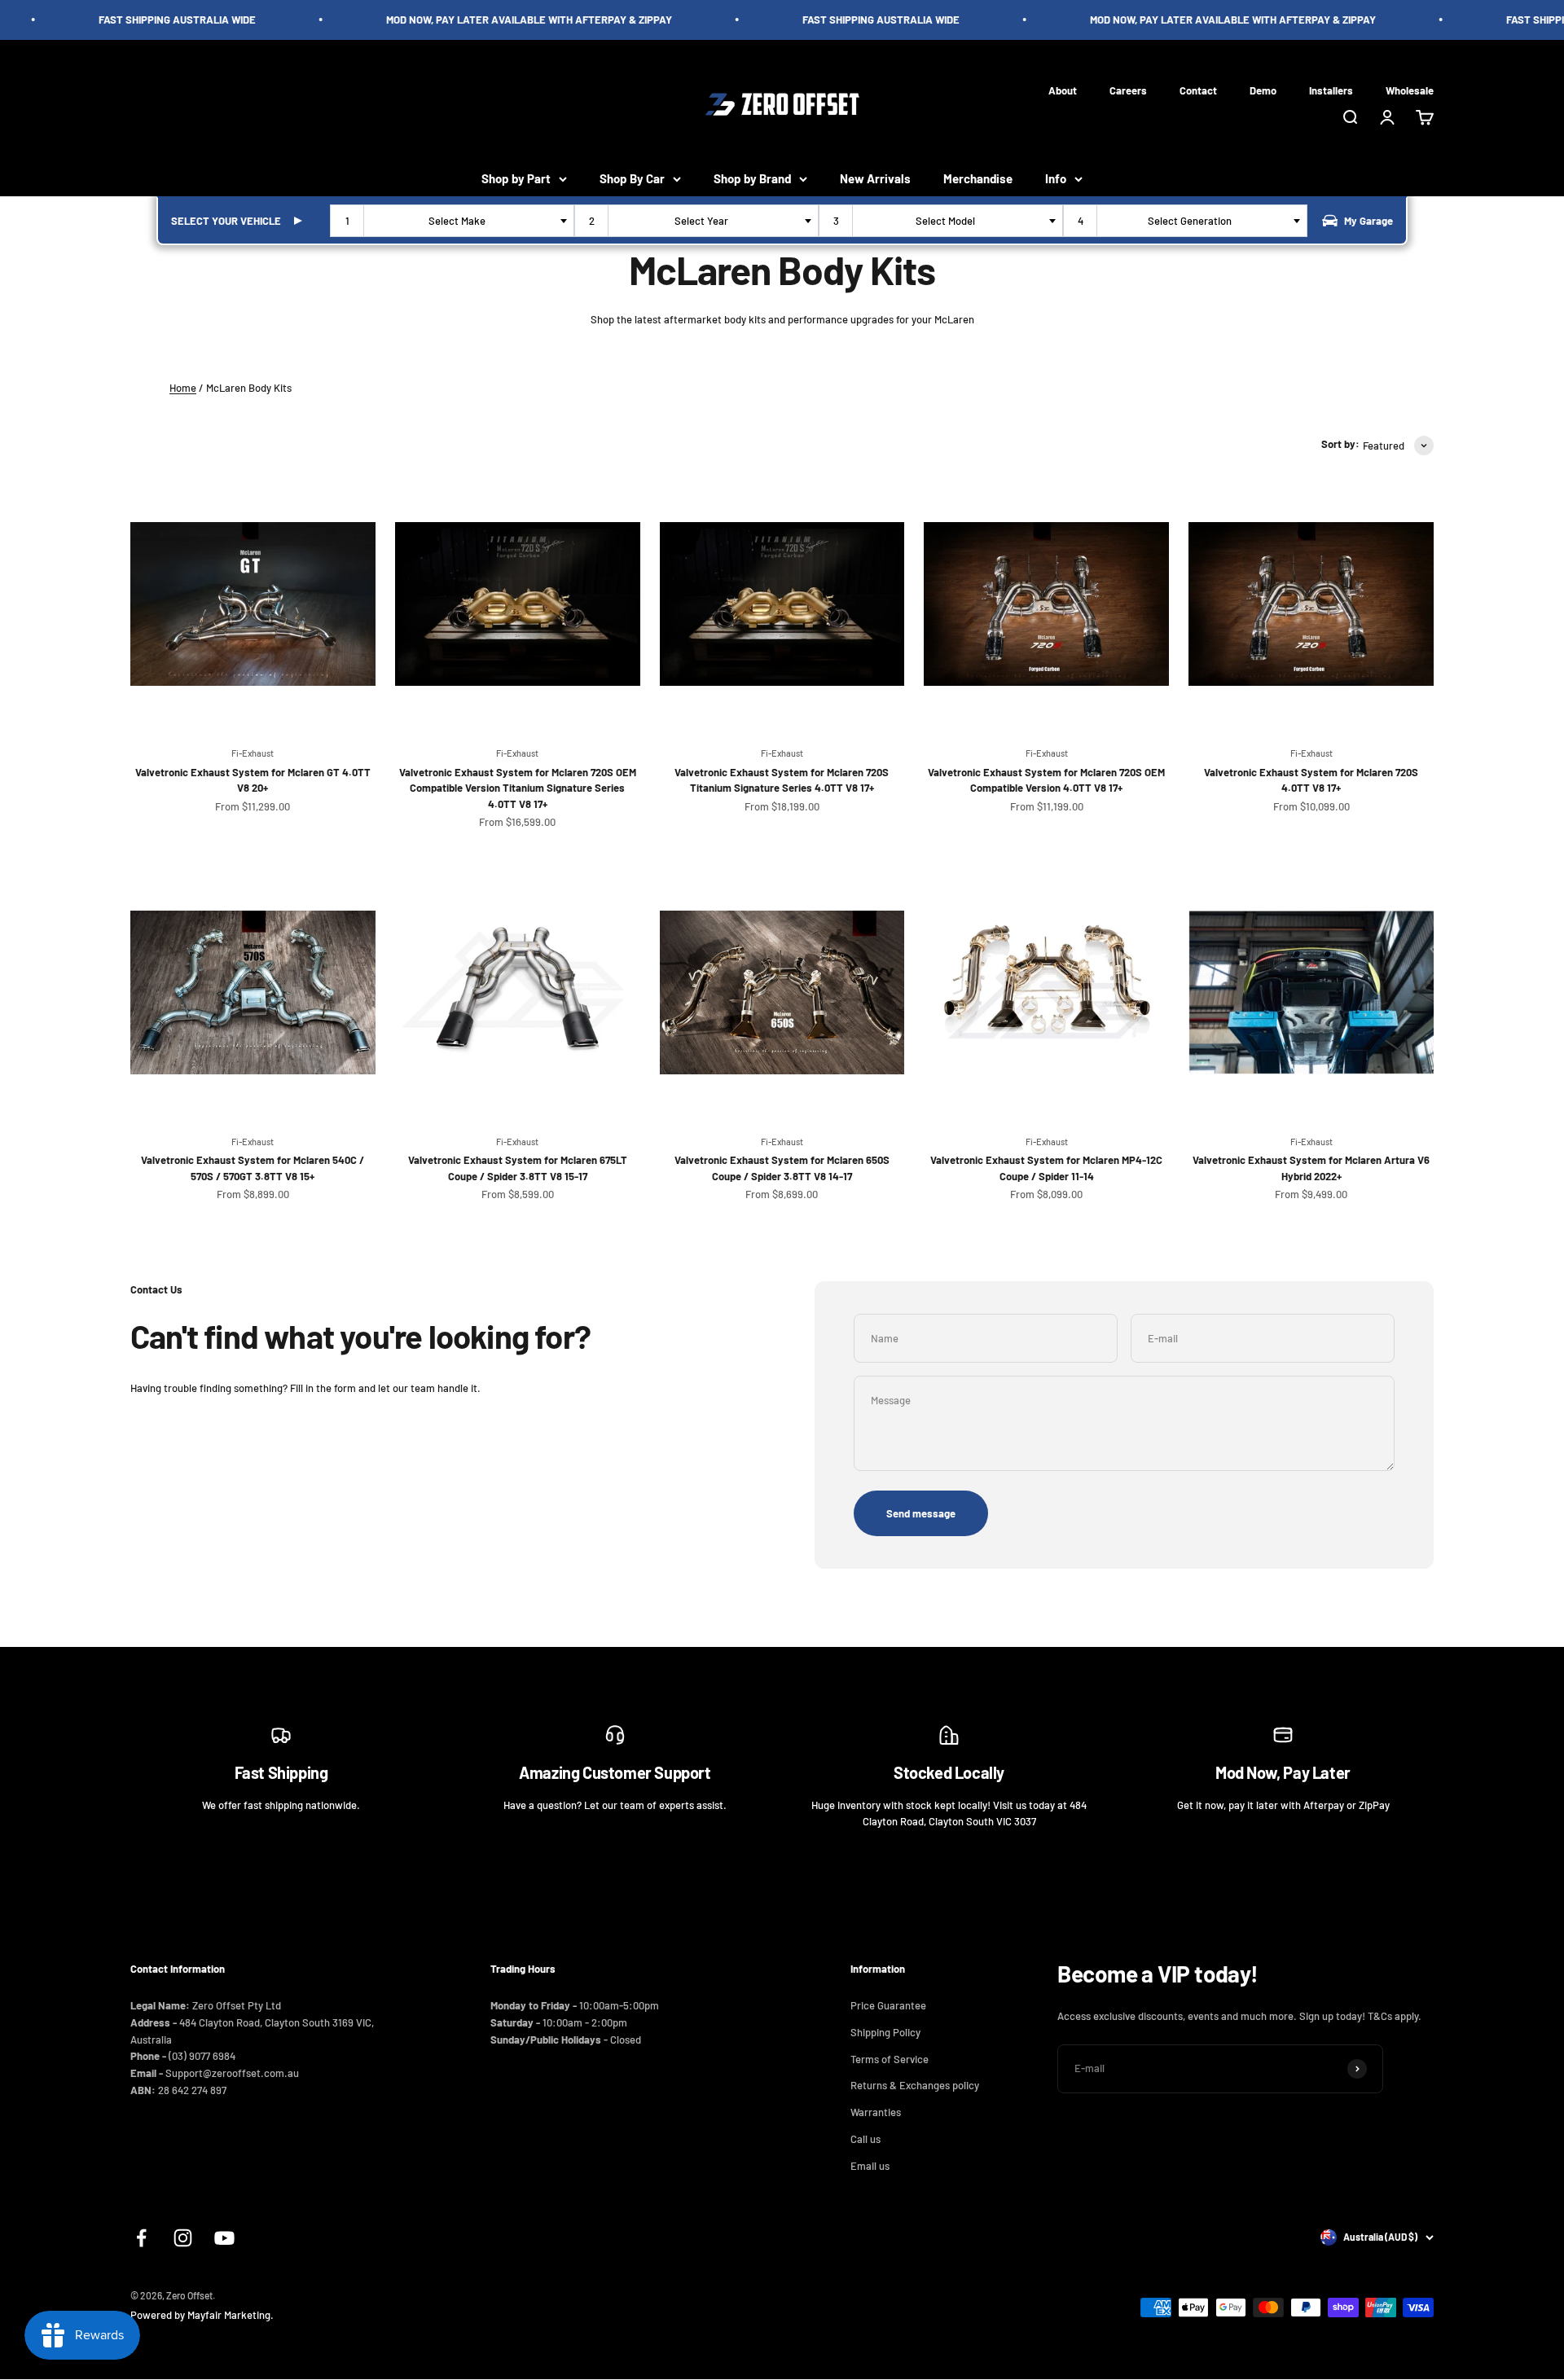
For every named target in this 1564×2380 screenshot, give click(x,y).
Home (183, 388)
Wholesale (1410, 90)
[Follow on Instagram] (183, 2238)
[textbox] (460, 221)
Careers (1128, 90)
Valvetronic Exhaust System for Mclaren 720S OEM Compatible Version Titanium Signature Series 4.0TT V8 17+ (518, 788)
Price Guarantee (888, 2005)
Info (1056, 178)
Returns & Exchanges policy (915, 2085)
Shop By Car (632, 178)
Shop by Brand (752, 178)
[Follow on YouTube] (224, 2238)
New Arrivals (875, 178)
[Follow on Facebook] (141, 2238)
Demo (1263, 90)
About (1063, 90)
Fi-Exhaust (253, 753)
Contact (1198, 90)
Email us (870, 2166)
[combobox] (452, 221)
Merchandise (978, 178)
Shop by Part (516, 178)
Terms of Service (890, 2059)
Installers (1331, 90)
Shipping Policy (885, 2032)
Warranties (876, 2112)
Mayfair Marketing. (231, 2315)
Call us (865, 2139)
